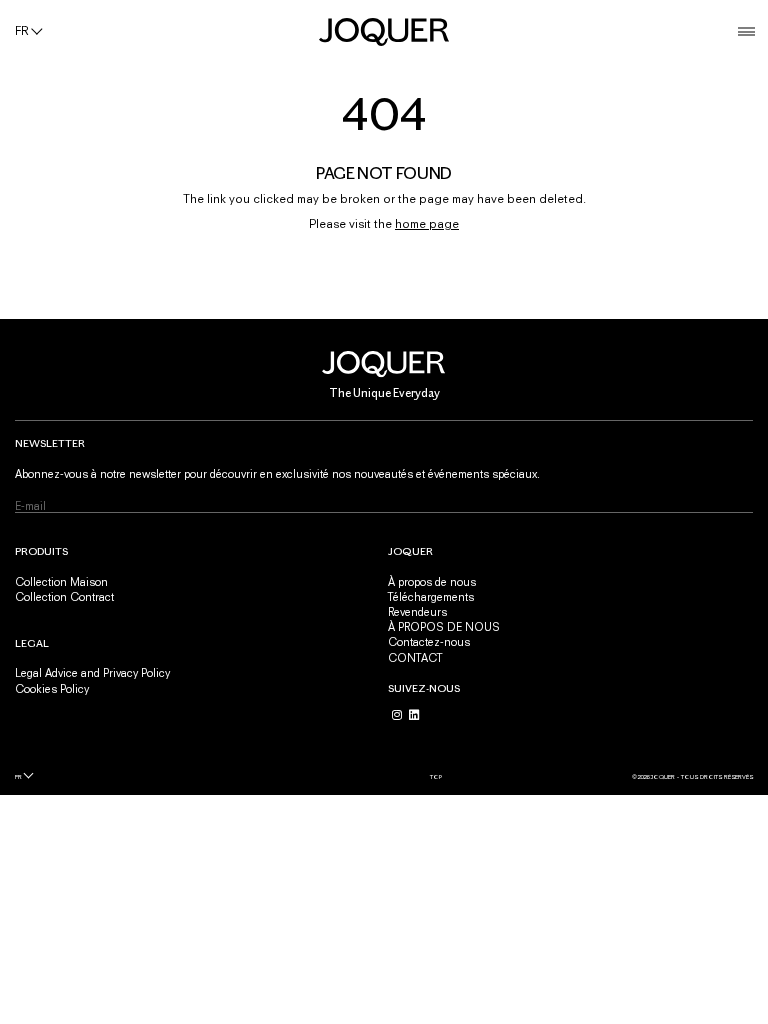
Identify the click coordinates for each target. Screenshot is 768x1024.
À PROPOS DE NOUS (444, 626)
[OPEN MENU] (746, 32)
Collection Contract (64, 596)
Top (436, 776)
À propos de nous (432, 581)
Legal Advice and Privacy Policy (92, 672)
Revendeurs (417, 611)
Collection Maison (61, 581)
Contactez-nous (429, 641)
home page (427, 224)
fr (18, 776)
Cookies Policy (52, 688)
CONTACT (415, 657)
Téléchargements (431, 596)
